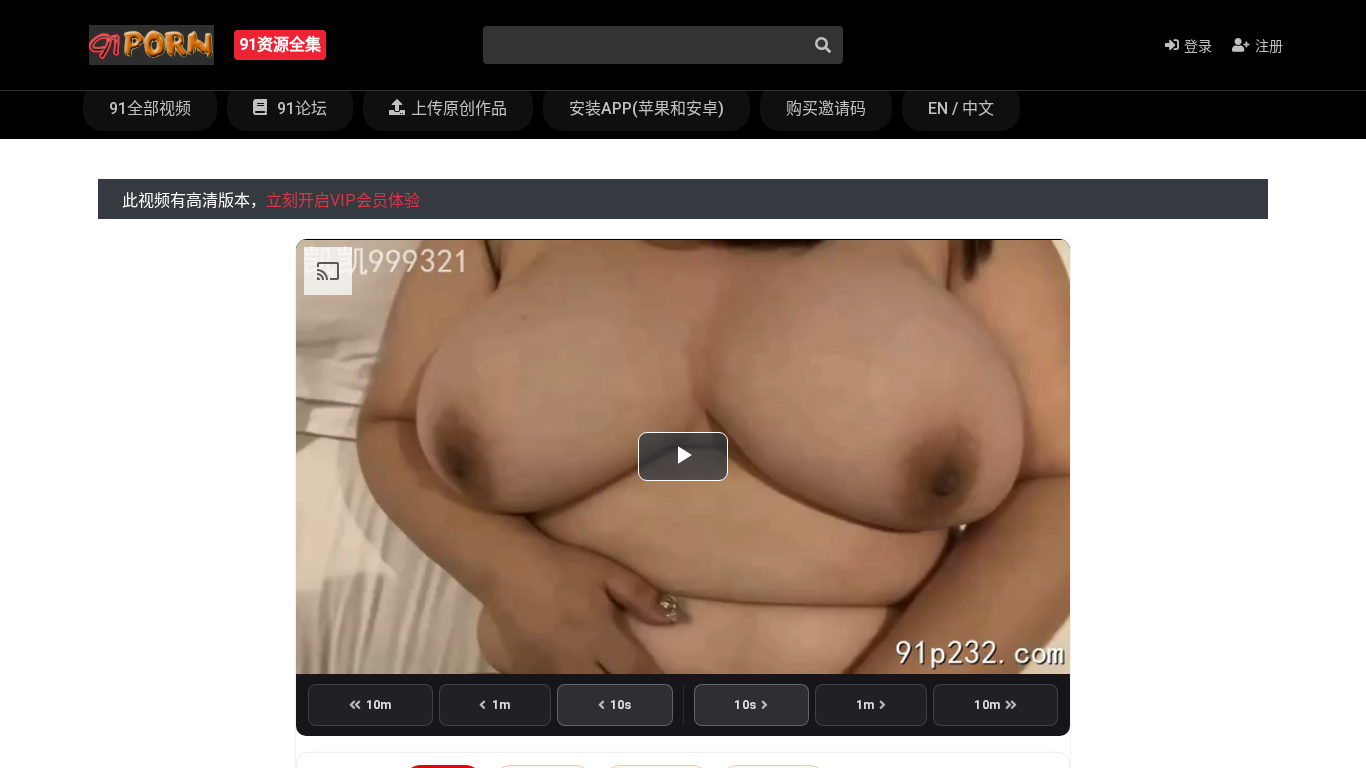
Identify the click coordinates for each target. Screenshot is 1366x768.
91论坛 (300, 108)
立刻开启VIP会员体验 (343, 200)
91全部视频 (150, 108)
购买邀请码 (826, 108)
